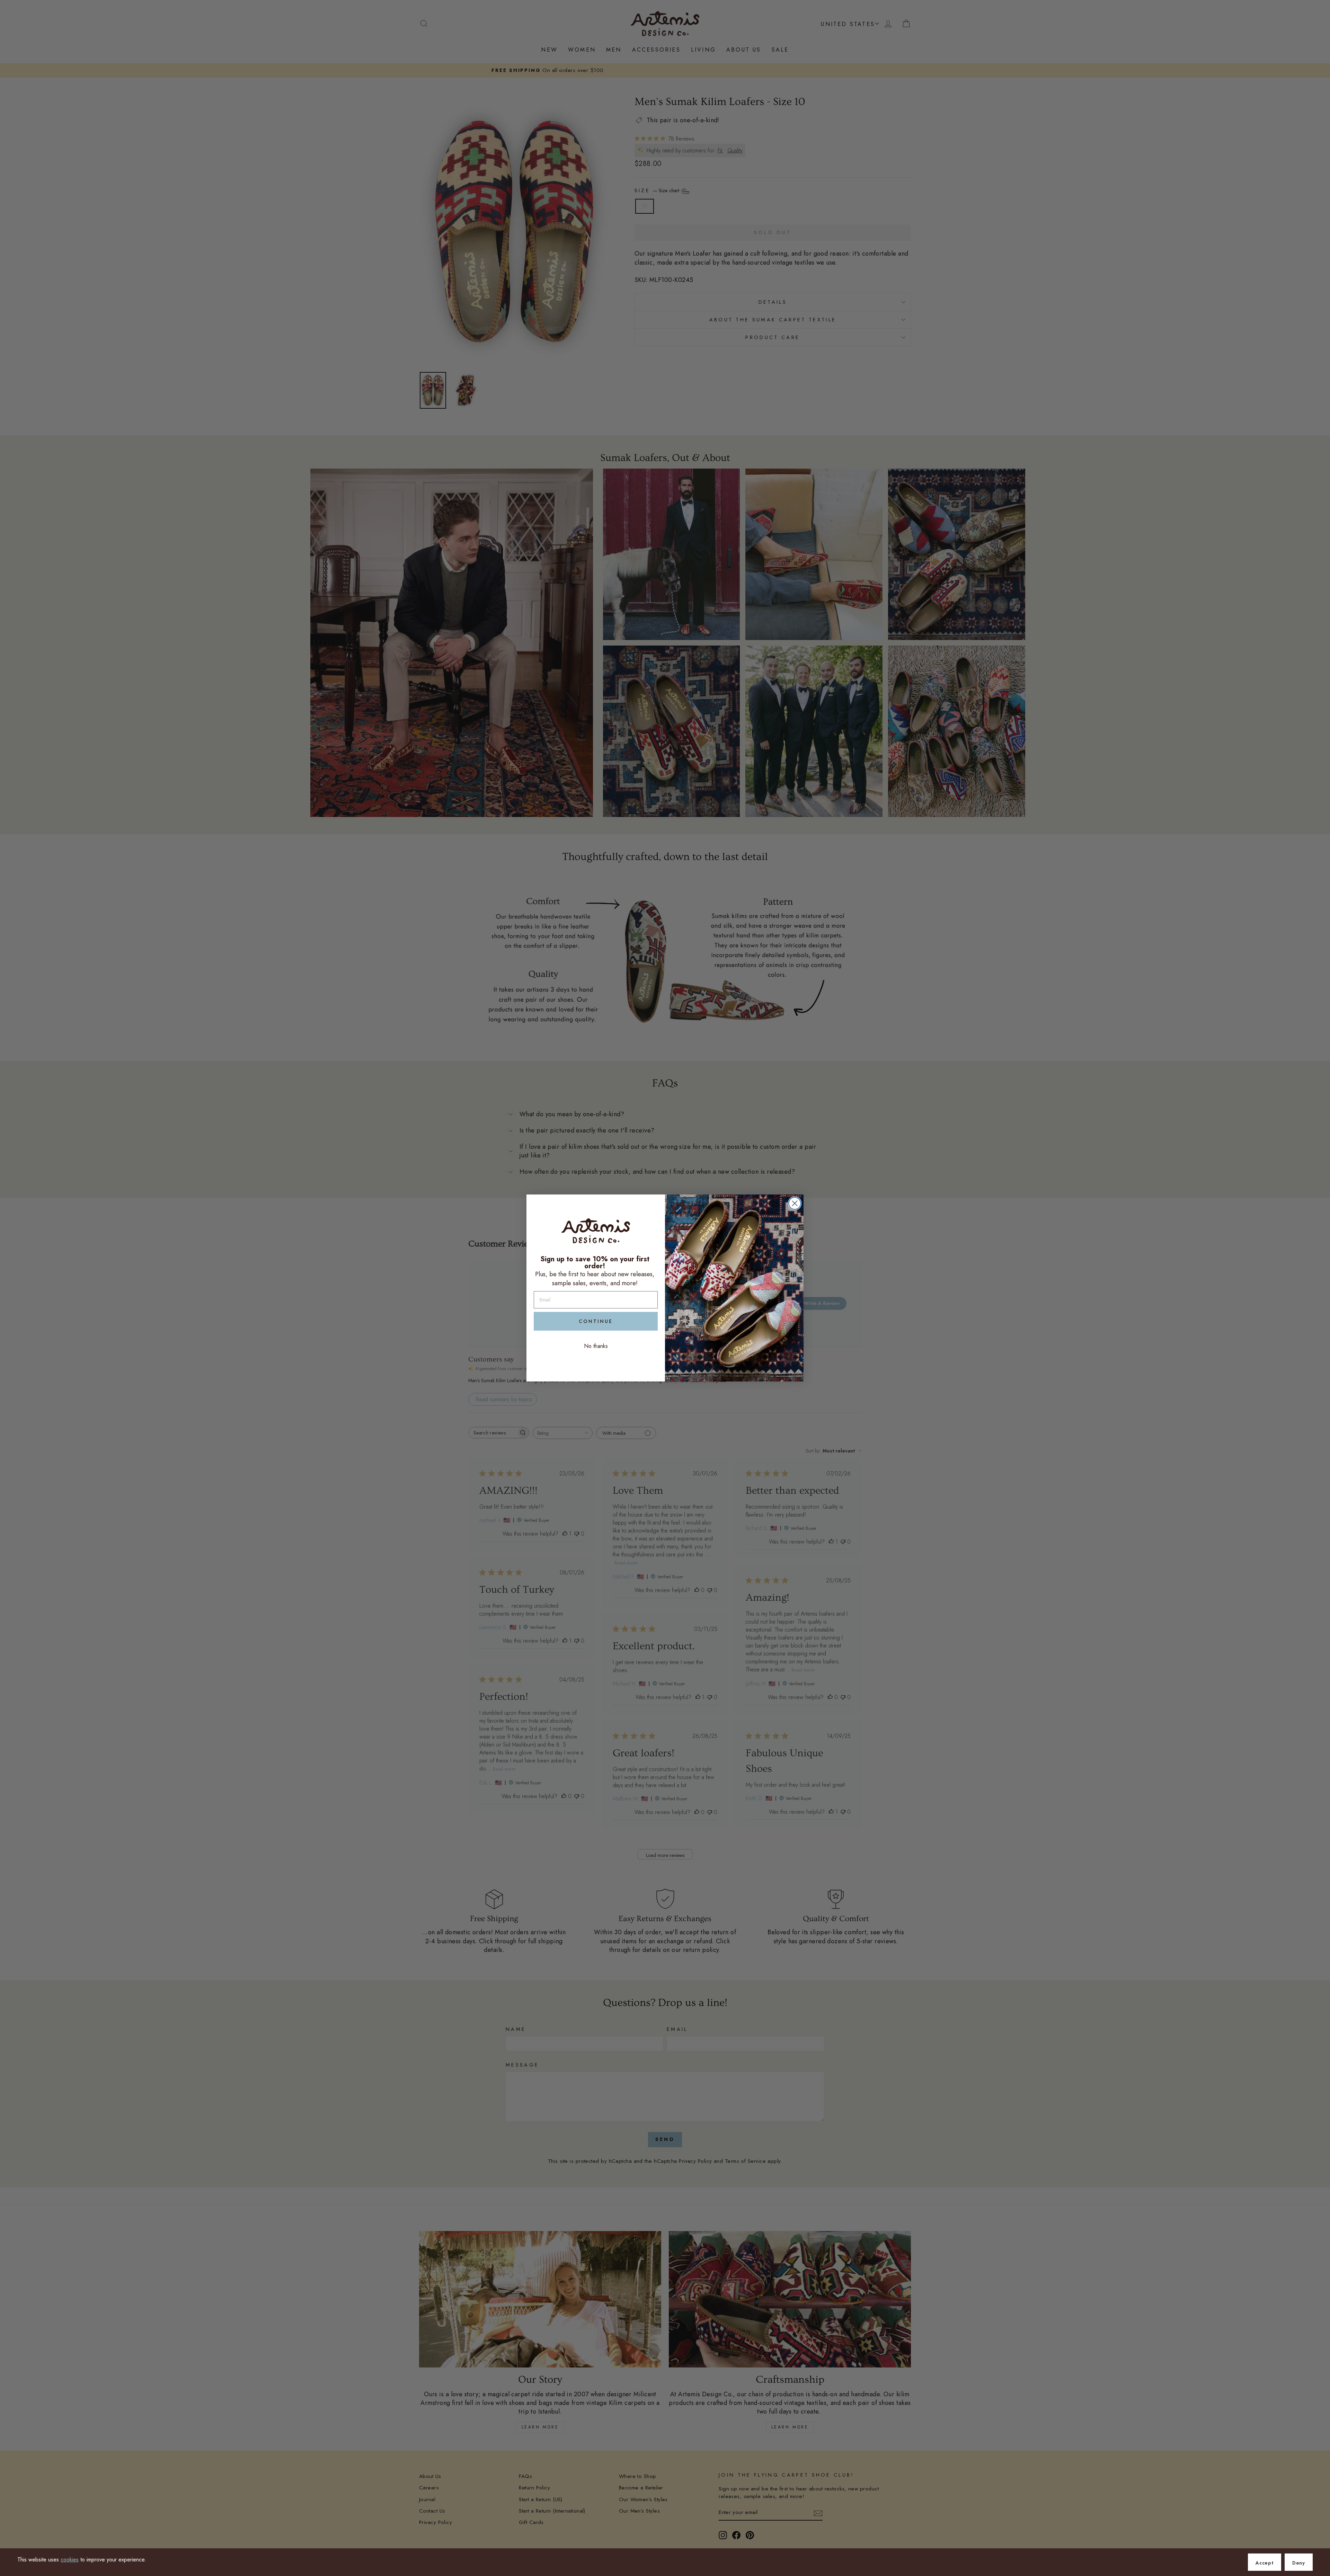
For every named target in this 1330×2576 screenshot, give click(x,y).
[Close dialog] (795, 1203)
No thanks (596, 1346)
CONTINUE (596, 1321)
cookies (70, 2560)
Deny (1299, 2563)
